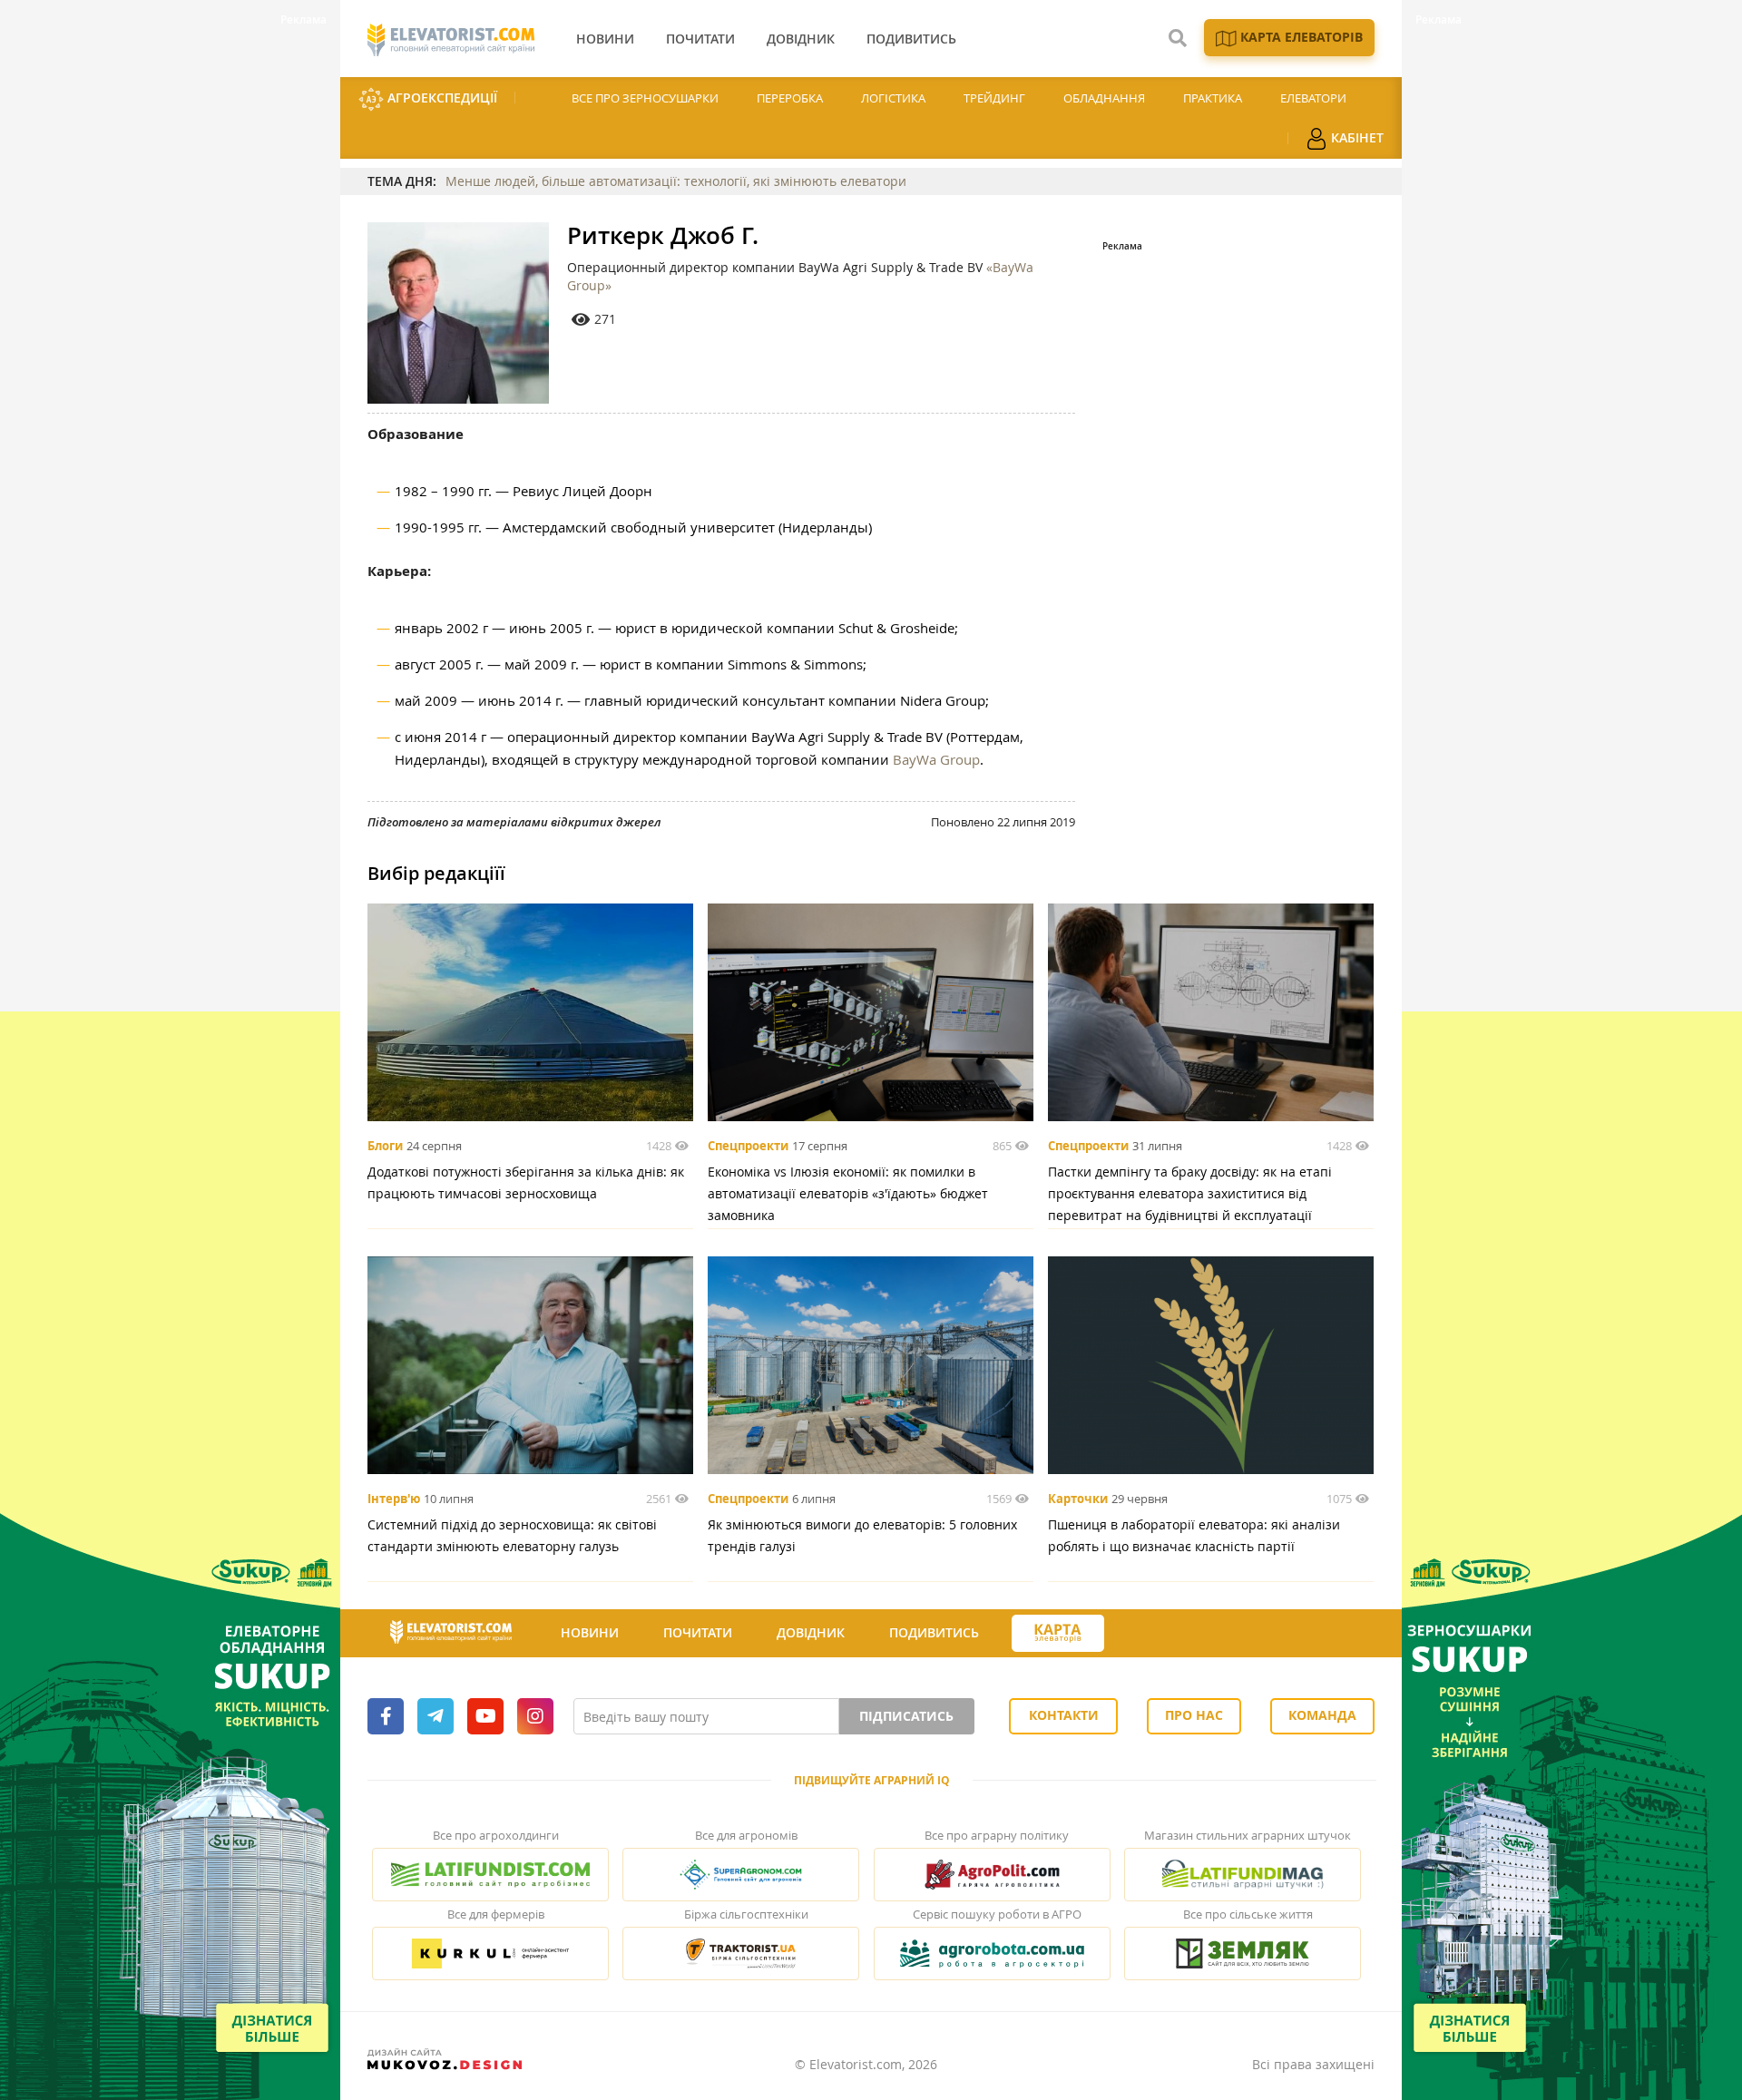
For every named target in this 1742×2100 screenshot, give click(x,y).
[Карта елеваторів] (1058, 1633)
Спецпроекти (748, 1146)
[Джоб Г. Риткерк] (458, 313)
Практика (1213, 98)
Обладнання (1104, 98)
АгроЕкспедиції (440, 98)
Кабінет (1355, 137)
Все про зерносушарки (645, 98)
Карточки (1078, 1499)
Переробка (790, 98)
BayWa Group (936, 759)
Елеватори (1313, 98)
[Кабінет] (1137, 1634)
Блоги (385, 1146)
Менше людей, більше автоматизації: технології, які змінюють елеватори (676, 181)
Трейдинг (994, 98)
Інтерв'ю (394, 1499)
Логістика (893, 98)
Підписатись (906, 1716)
